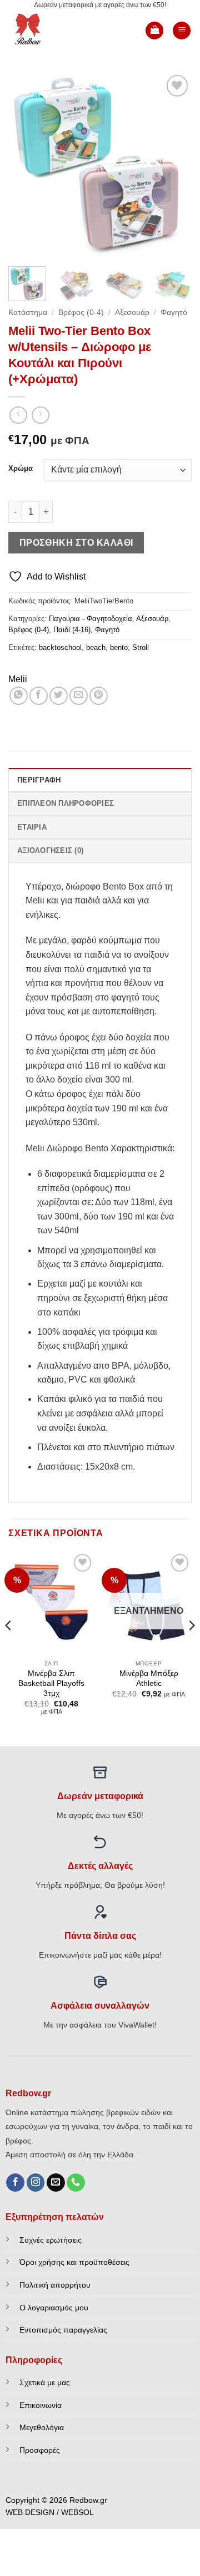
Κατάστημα (28, 313)
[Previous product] (40, 415)
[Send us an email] (56, 2183)
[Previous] (26, 164)
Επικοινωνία (41, 2405)
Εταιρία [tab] (32, 827)
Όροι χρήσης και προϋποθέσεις (74, 2262)
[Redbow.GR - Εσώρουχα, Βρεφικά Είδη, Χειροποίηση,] (46, 31)
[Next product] (18, 415)
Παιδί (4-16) (72, 630)
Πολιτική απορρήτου (55, 2285)
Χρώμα (21, 469)
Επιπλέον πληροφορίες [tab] (66, 803)
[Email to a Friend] (79, 696)
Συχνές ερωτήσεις (51, 2240)
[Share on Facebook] (39, 696)
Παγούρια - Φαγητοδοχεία (91, 619)
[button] (154, 31)
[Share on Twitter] (59, 696)
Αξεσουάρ (132, 313)
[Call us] (76, 2183)
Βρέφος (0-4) (81, 313)
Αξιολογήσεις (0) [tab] (50, 850)
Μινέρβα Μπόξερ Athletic (149, 1678)
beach (96, 647)
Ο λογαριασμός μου (54, 2308)
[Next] (174, 164)
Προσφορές (40, 2450)
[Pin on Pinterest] (99, 696)
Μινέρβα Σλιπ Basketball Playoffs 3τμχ (51, 1683)
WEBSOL (77, 2513)
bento (119, 647)
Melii (18, 679)
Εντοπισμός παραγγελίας (63, 2330)
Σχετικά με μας (45, 2382)
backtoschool (60, 647)
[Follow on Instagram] (36, 2183)
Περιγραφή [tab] (39, 780)
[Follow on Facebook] (15, 2183)
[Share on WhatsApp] (19, 696)
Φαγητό (174, 313)
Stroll (141, 647)
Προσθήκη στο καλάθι (76, 543)
